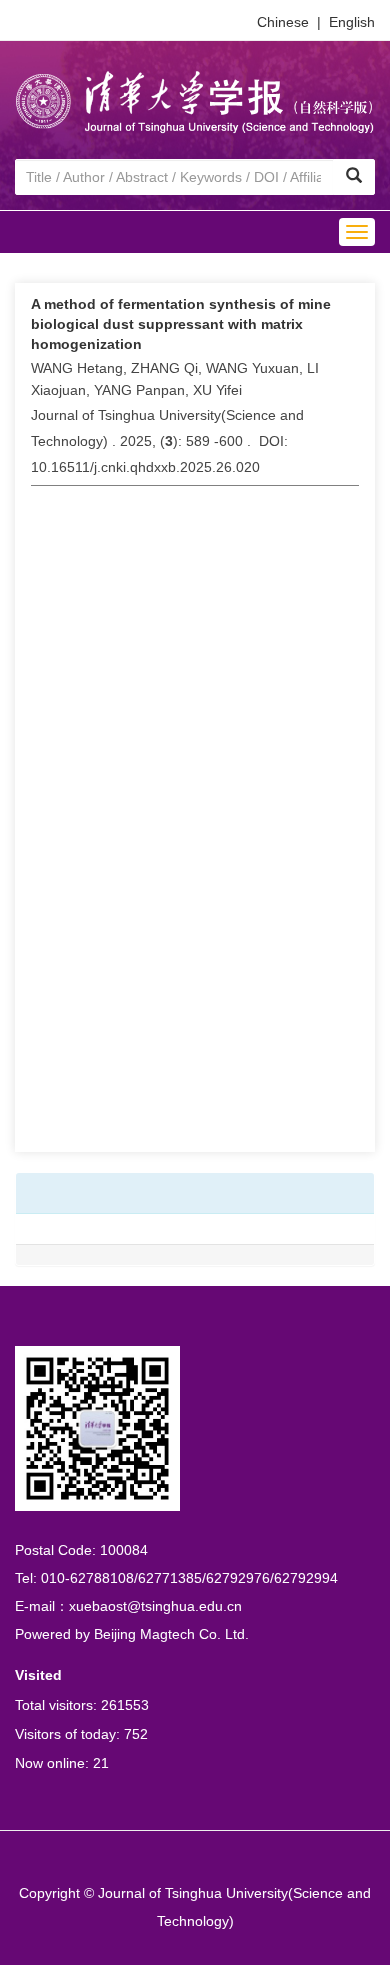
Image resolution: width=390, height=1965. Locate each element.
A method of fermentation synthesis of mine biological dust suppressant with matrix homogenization (181, 324)
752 (136, 1734)
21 (101, 1763)
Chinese (283, 22)
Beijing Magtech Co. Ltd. (171, 1634)
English (352, 22)
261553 (125, 1705)
